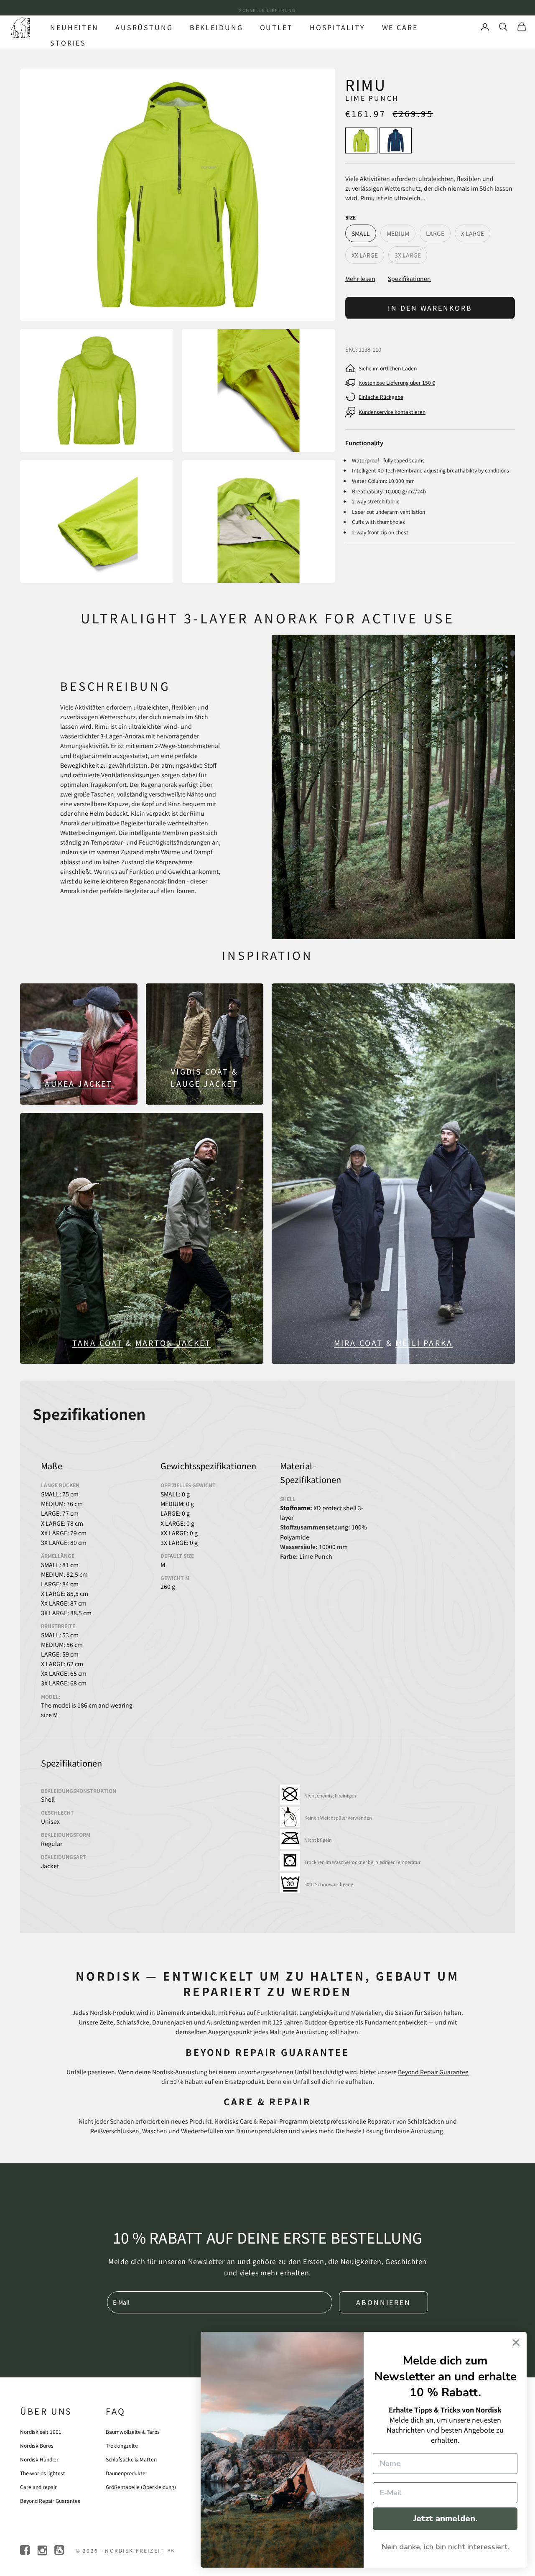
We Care (400, 27)
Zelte (106, 2022)
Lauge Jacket (204, 1083)
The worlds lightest (43, 2473)
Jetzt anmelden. (445, 2519)
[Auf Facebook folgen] (26, 2550)
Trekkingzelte (122, 2445)
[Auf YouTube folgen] (60, 2550)
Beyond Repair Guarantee (433, 2072)
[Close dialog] (516, 2342)
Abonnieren (383, 2302)
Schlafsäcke (133, 2022)
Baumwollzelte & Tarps (133, 2432)
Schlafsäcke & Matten (131, 2459)
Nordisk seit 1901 (41, 2432)
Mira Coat (359, 1343)
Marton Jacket (173, 1343)
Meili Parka (424, 1343)
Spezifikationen (409, 278)
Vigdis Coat (200, 1071)
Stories (68, 43)
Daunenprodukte (126, 2473)
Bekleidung (217, 27)
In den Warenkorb (430, 308)
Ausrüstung (144, 27)
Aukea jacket (79, 1083)
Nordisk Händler (39, 2459)
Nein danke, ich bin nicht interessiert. (445, 2547)
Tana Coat (98, 1343)
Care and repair (38, 2487)
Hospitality (338, 27)
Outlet (276, 27)
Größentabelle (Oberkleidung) (141, 2487)
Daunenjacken (172, 2022)
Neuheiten (74, 27)
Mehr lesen (360, 278)
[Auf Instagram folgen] (43, 2550)
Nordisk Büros (37, 2445)
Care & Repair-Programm (274, 2121)
